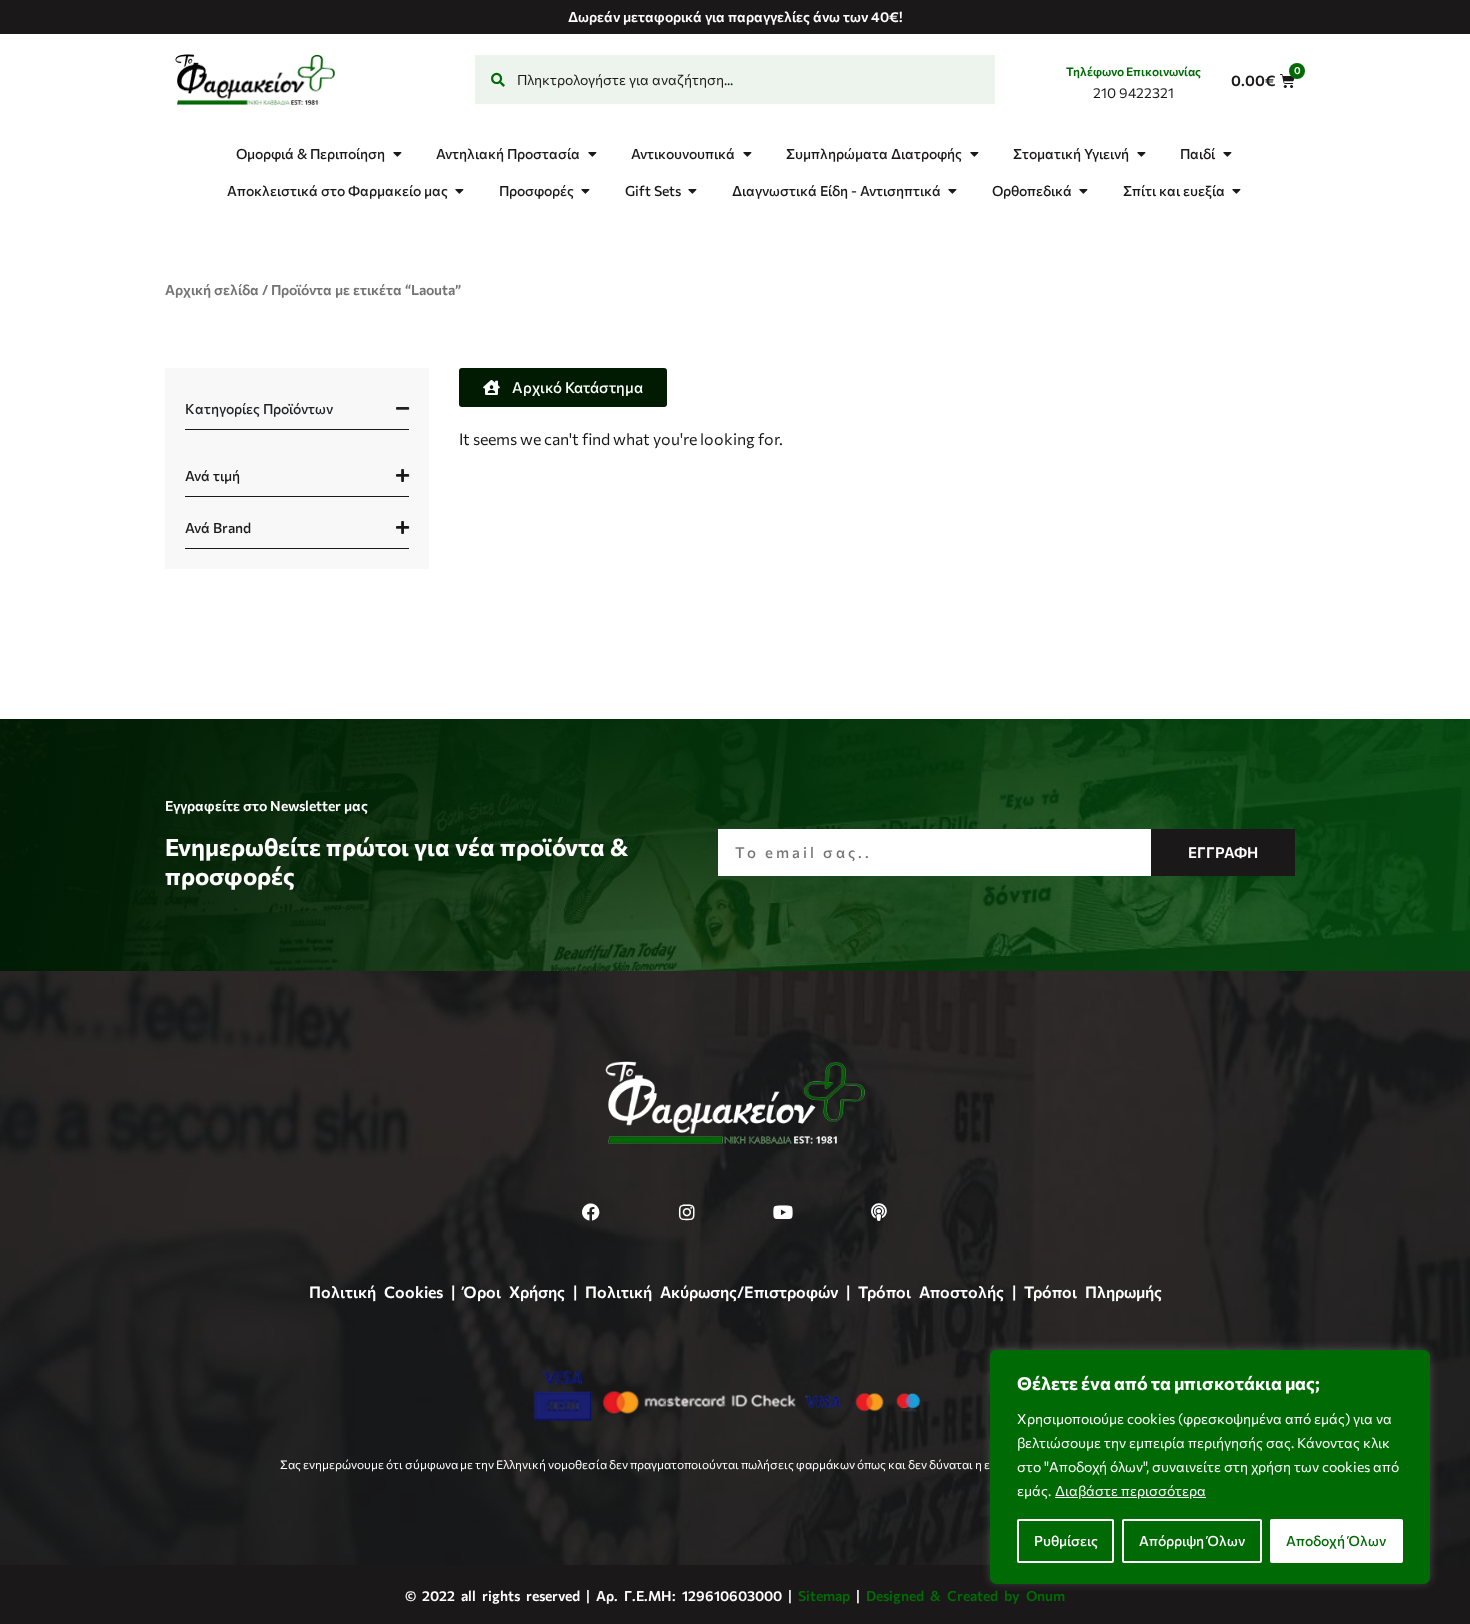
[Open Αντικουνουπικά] (747, 153)
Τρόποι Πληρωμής (1093, 1291)
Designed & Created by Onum (965, 1595)
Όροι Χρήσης (514, 1291)
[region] (1210, 1467)
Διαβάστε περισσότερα (1130, 1490)
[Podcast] (879, 1212)
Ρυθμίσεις (1066, 1540)
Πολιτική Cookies (376, 1291)
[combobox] (734, 79)
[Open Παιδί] (1227, 153)
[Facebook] (591, 1212)
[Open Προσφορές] (586, 190)
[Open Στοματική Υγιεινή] (1141, 153)
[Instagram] (687, 1212)
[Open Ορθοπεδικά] (1084, 190)
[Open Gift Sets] (693, 190)
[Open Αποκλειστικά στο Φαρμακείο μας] (460, 190)
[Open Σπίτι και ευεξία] (1237, 190)
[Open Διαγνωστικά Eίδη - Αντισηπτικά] (953, 190)
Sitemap (824, 1595)
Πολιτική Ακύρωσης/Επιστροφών (711, 1291)
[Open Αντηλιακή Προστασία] (592, 153)
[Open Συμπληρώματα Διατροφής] (974, 153)
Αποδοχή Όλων (1336, 1540)
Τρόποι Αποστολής (931, 1291)
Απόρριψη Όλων (1192, 1540)
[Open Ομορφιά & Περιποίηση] (397, 153)
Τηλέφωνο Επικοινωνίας (1133, 71)
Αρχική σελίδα (212, 289)
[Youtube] (783, 1212)
